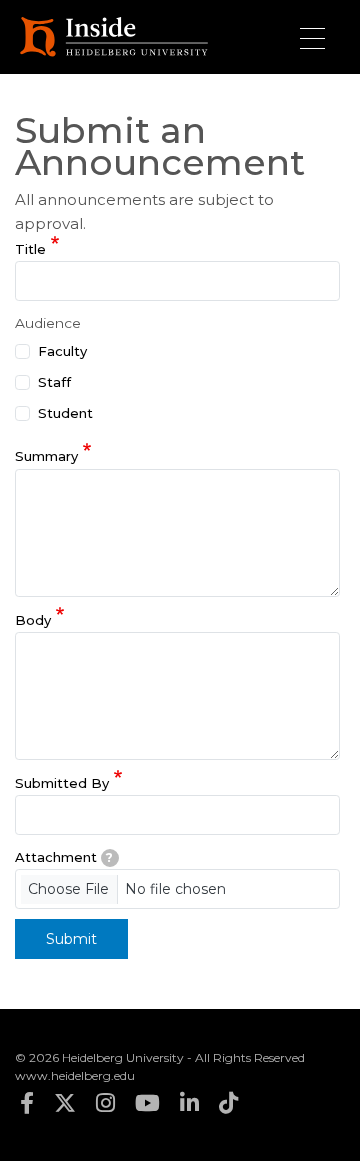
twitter (65, 1103)
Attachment (64, 857)
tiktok (228, 1103)
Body (33, 620)
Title (30, 249)
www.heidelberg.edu (75, 1075)
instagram (105, 1103)
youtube (147, 1103)
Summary (46, 457)
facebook (27, 1103)
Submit (71, 939)
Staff (54, 382)
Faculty (62, 351)
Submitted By (62, 783)
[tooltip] (110, 858)
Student (65, 413)
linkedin (189, 1103)
